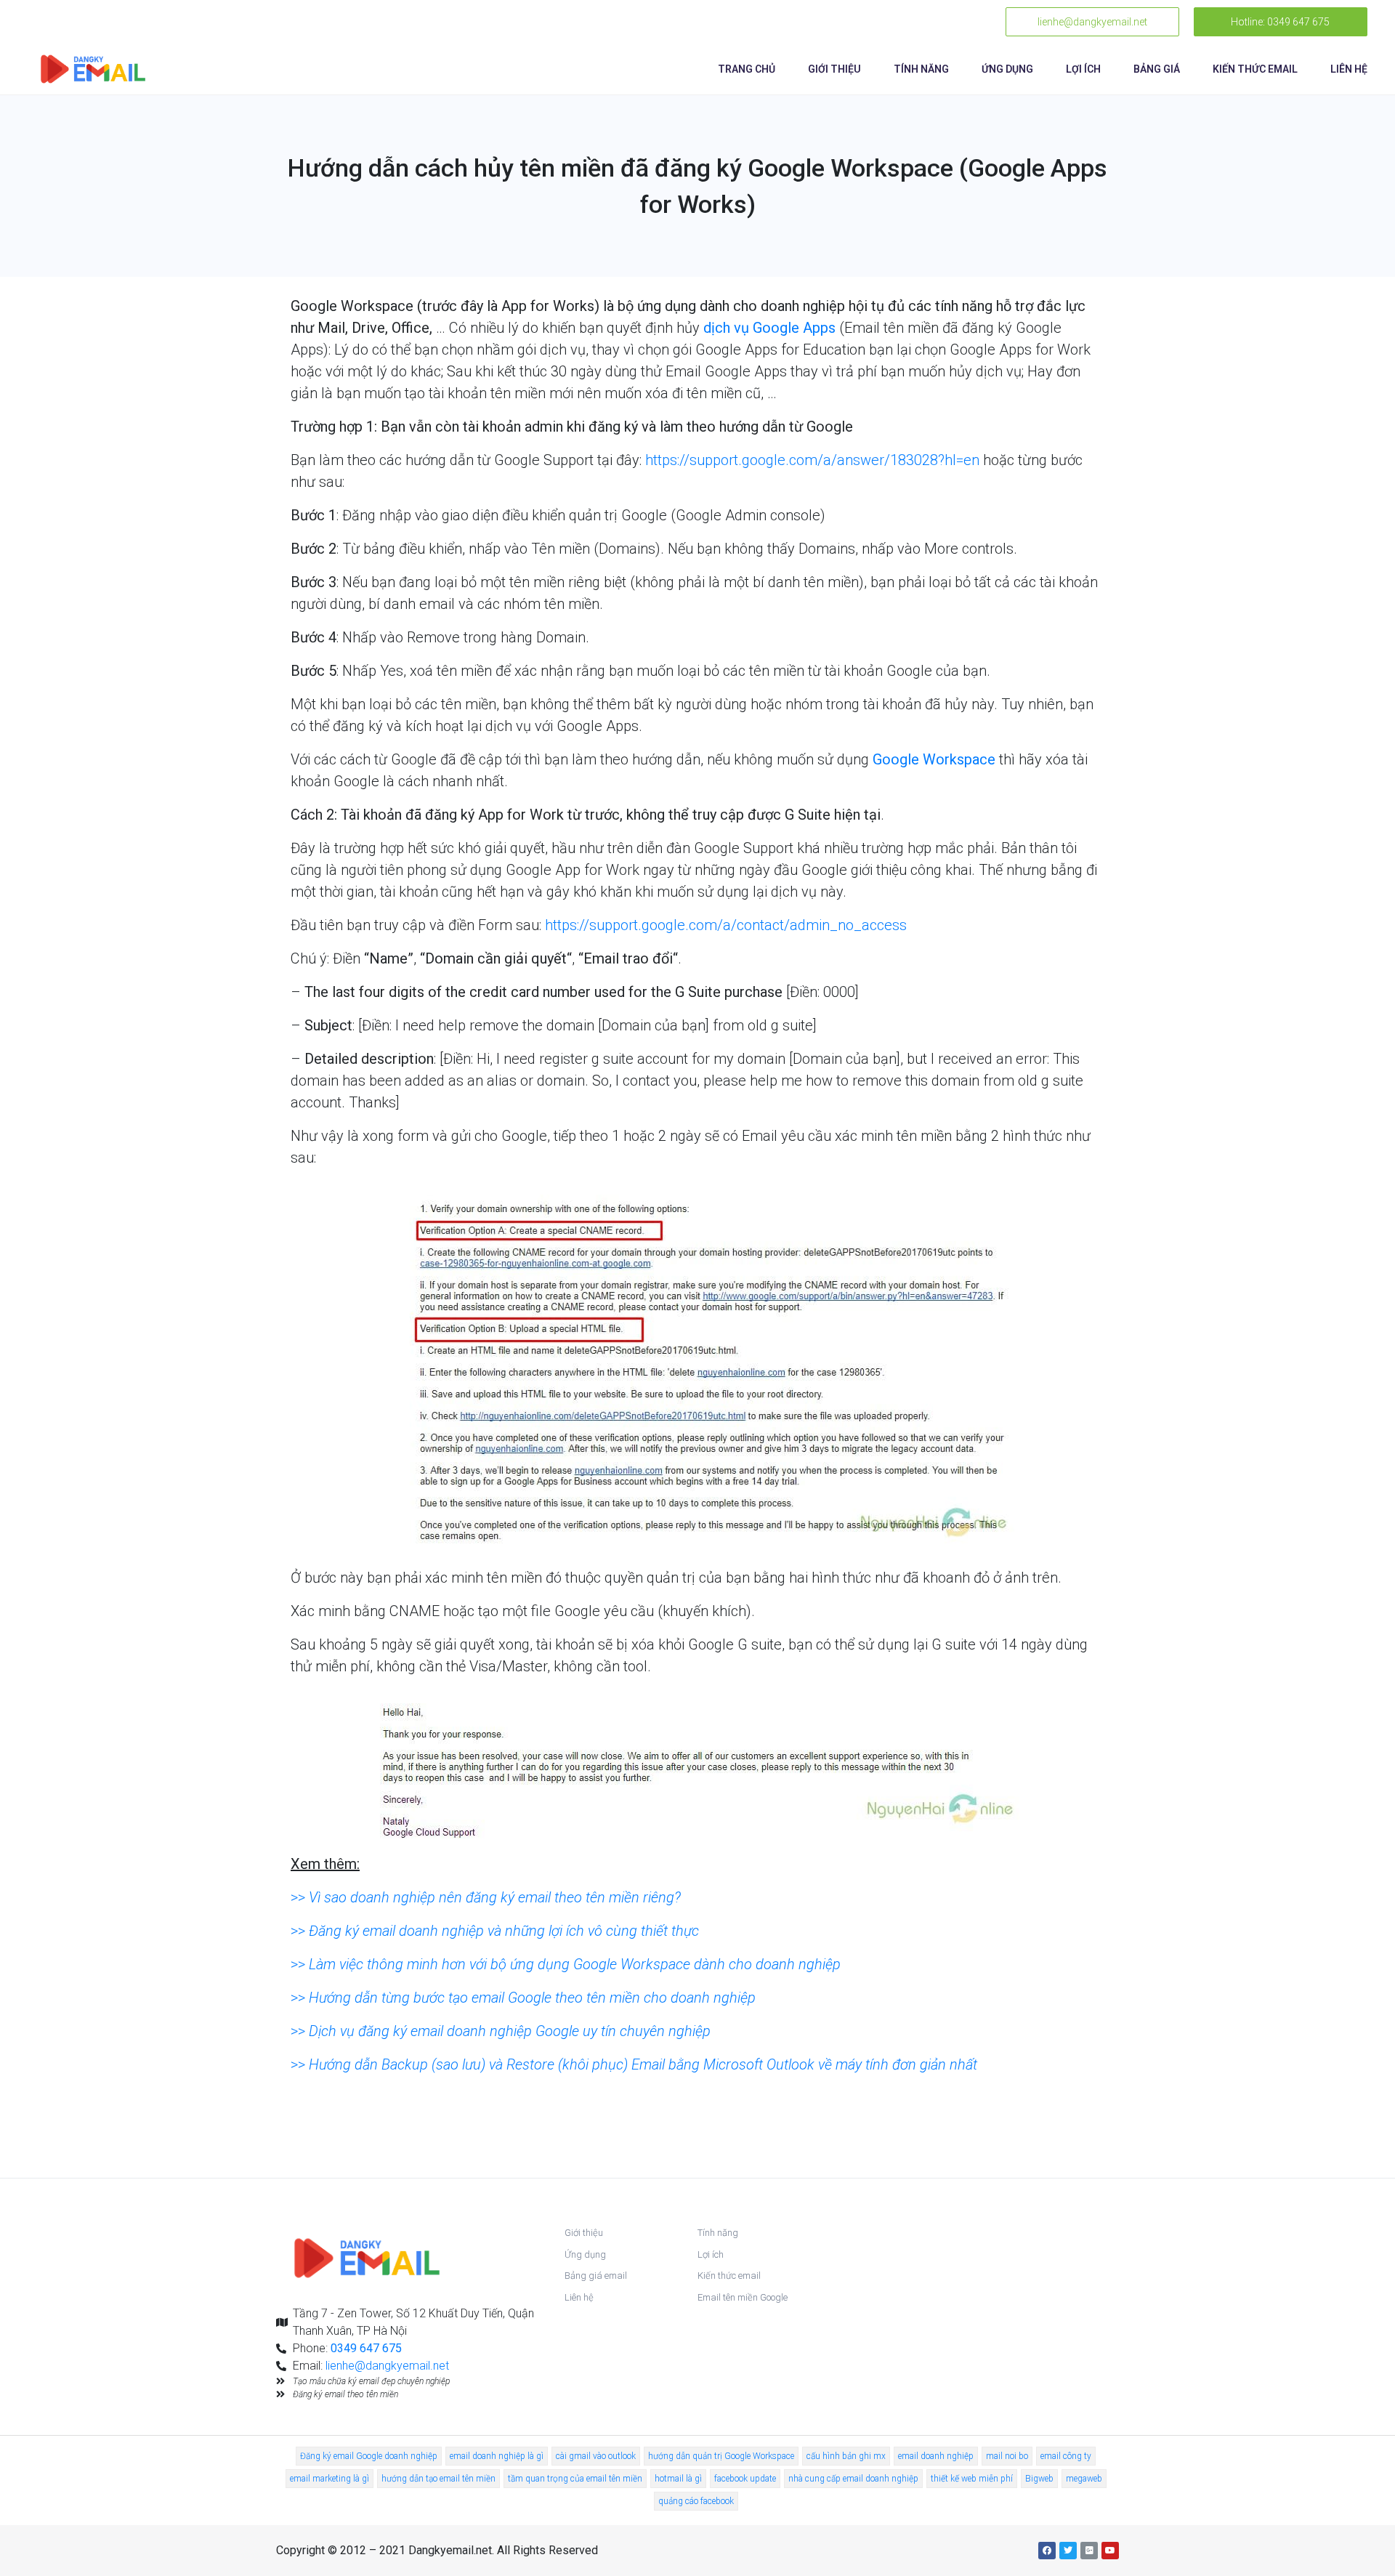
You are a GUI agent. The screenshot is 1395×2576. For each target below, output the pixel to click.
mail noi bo (1007, 2456)
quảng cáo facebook (696, 2501)
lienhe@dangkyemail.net (387, 2366)
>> (486, 1897)
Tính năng (921, 69)
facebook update (745, 2479)
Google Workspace (934, 759)
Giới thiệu (834, 69)
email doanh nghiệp (936, 2456)
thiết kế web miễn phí (972, 2479)
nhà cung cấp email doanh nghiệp (853, 2479)
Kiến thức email (1255, 69)
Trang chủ (747, 69)
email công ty (1066, 2456)
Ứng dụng (1007, 69)
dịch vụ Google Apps (769, 328)
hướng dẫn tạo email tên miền (438, 2479)
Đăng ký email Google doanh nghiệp (369, 2456)
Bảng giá (1157, 69)
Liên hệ (1349, 69)
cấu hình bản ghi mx (846, 2456)
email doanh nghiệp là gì (497, 2456)
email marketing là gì (329, 2479)
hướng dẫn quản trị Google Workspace (721, 2456)
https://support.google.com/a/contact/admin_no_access (726, 925)
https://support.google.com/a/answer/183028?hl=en (812, 460)
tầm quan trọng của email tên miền (575, 2479)
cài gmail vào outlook (596, 2456)
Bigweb (1039, 2479)
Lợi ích (1083, 69)
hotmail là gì (678, 2479)
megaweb (1084, 2479)
